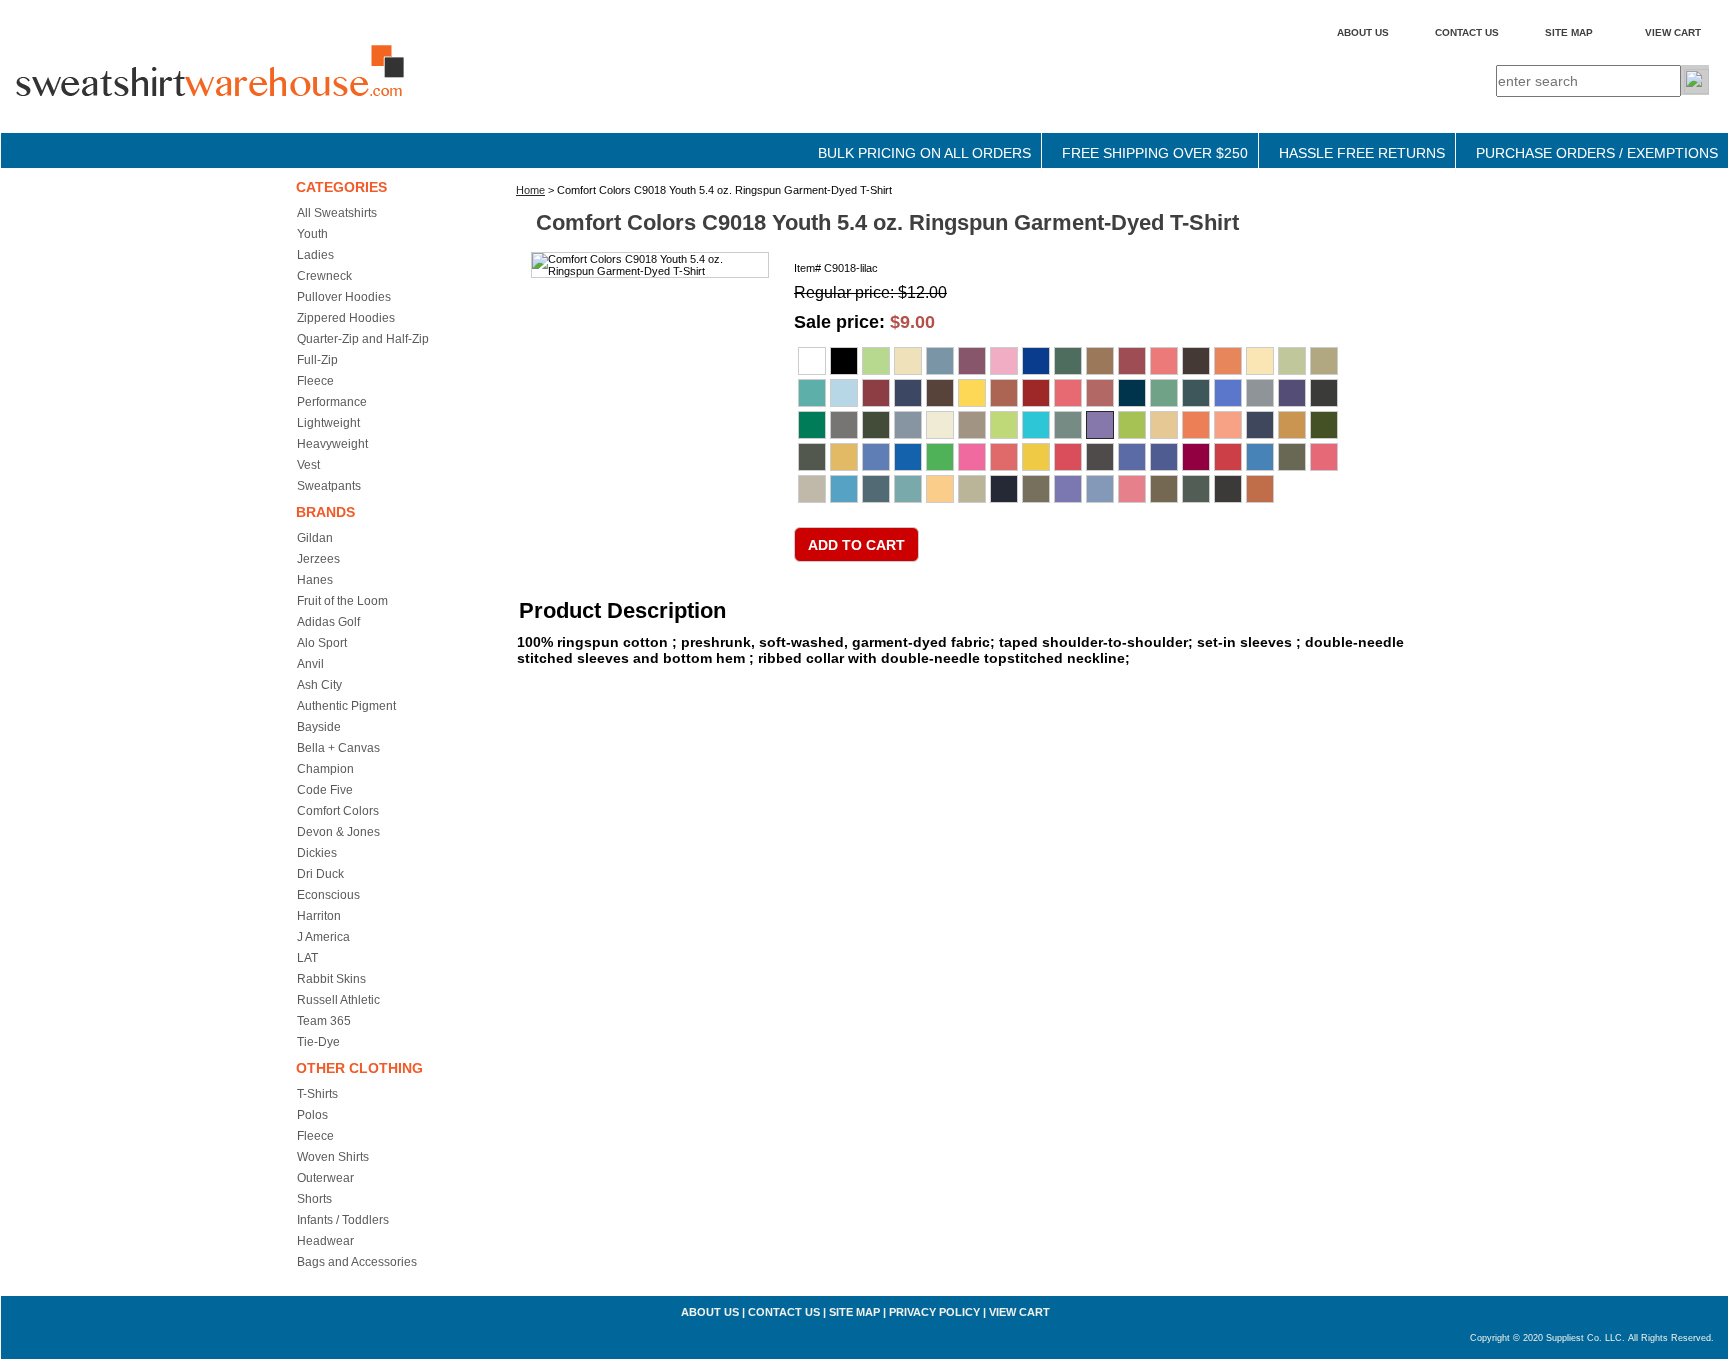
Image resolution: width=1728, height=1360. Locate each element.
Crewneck (324, 276)
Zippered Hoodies (346, 318)
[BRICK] (1132, 361)
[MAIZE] (1164, 425)
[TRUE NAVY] (1004, 489)
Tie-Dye (318, 1042)
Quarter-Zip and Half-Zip (363, 339)
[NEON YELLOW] (1036, 457)
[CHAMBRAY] (844, 393)
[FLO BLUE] (1228, 393)
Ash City (319, 685)
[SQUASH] (940, 489)
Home (530, 190)
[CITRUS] (972, 393)
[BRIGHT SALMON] (1164, 361)
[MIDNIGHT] (1260, 425)
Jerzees (318, 559)
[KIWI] (1004, 425)
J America (323, 937)
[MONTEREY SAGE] (1324, 425)
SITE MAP (1569, 32)
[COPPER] (1004, 393)
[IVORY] (940, 425)
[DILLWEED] (1164, 393)
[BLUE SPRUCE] (1068, 361)
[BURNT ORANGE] (1228, 361)
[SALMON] (1324, 457)
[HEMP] (876, 425)
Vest (308, 465)
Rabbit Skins (331, 979)
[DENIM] (1132, 393)
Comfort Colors (338, 811)
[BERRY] (972, 361)
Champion (325, 769)
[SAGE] (1292, 457)
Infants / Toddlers (343, 1220)
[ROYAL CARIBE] (1260, 457)
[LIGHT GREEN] (1068, 425)
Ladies (315, 255)
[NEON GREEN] (940, 457)
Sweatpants (329, 486)
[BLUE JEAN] (1036, 361)
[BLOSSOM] (1004, 361)
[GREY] (844, 425)
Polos (312, 1115)
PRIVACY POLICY (934, 1312)
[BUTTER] (1260, 361)
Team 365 (324, 1021)
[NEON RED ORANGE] (1004, 457)
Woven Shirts (333, 1157)
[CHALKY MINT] (812, 393)
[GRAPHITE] (1324, 393)
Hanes (315, 580)
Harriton (319, 916)
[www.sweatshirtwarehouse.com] (251, 89)
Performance (332, 402)
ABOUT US (1363, 32)
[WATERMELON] (1132, 489)
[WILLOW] (1196, 489)
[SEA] (876, 489)
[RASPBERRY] (1196, 457)
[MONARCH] (1292, 425)
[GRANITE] (1260, 393)
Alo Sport (322, 643)
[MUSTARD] (844, 457)
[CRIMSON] (1036, 393)
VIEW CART (1673, 32)
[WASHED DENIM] (1100, 489)
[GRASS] (812, 425)
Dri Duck (320, 874)
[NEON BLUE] (908, 457)
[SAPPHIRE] (844, 489)
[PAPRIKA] (1068, 457)
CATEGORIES (341, 187)
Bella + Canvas (338, 748)
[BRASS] (1100, 361)
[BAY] (940, 361)
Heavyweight (332, 444)
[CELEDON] (1292, 361)
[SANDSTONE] (812, 489)
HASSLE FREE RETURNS (1362, 153)
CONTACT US (1467, 32)
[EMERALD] (1196, 393)
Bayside (319, 727)
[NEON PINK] (972, 457)
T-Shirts (317, 1094)
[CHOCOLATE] (940, 393)
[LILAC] (1100, 425)
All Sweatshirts (337, 213)
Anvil (310, 664)
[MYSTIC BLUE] (876, 457)
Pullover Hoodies (344, 297)
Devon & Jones (338, 832)
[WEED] (1164, 489)
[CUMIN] (1100, 393)
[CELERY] (1324, 361)
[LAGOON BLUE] (1036, 425)
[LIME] (1132, 425)
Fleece (315, 381)
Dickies (317, 853)
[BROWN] (1196, 361)
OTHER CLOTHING (359, 1068)
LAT (307, 958)
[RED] (1228, 457)
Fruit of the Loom (342, 601)
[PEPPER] (1100, 457)
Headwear (325, 1241)
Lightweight (328, 423)
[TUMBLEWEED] (1036, 489)
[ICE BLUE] (908, 425)
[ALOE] (876, 361)
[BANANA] (908, 361)
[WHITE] (812, 361)
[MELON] (1228, 425)
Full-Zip (317, 360)
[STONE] (972, 489)
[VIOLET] (1068, 489)
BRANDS (325, 512)
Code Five (325, 790)
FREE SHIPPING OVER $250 (1155, 153)
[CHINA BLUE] (908, 393)
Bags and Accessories (357, 1262)
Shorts (314, 1199)
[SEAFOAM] (908, 489)
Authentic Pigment (346, 706)
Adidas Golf (328, 622)
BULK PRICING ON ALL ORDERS (924, 153)
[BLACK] (844, 361)
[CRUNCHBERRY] (1068, 393)
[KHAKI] (972, 425)
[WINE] (1228, 489)
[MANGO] (1196, 425)
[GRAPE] (1292, 393)
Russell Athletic (338, 1000)
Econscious (328, 895)
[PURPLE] (1164, 457)
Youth (312, 234)
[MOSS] (812, 457)
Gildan (315, 538)
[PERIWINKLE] (1132, 457)
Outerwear (325, 1178)
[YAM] (1260, 489)
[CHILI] (876, 393)
